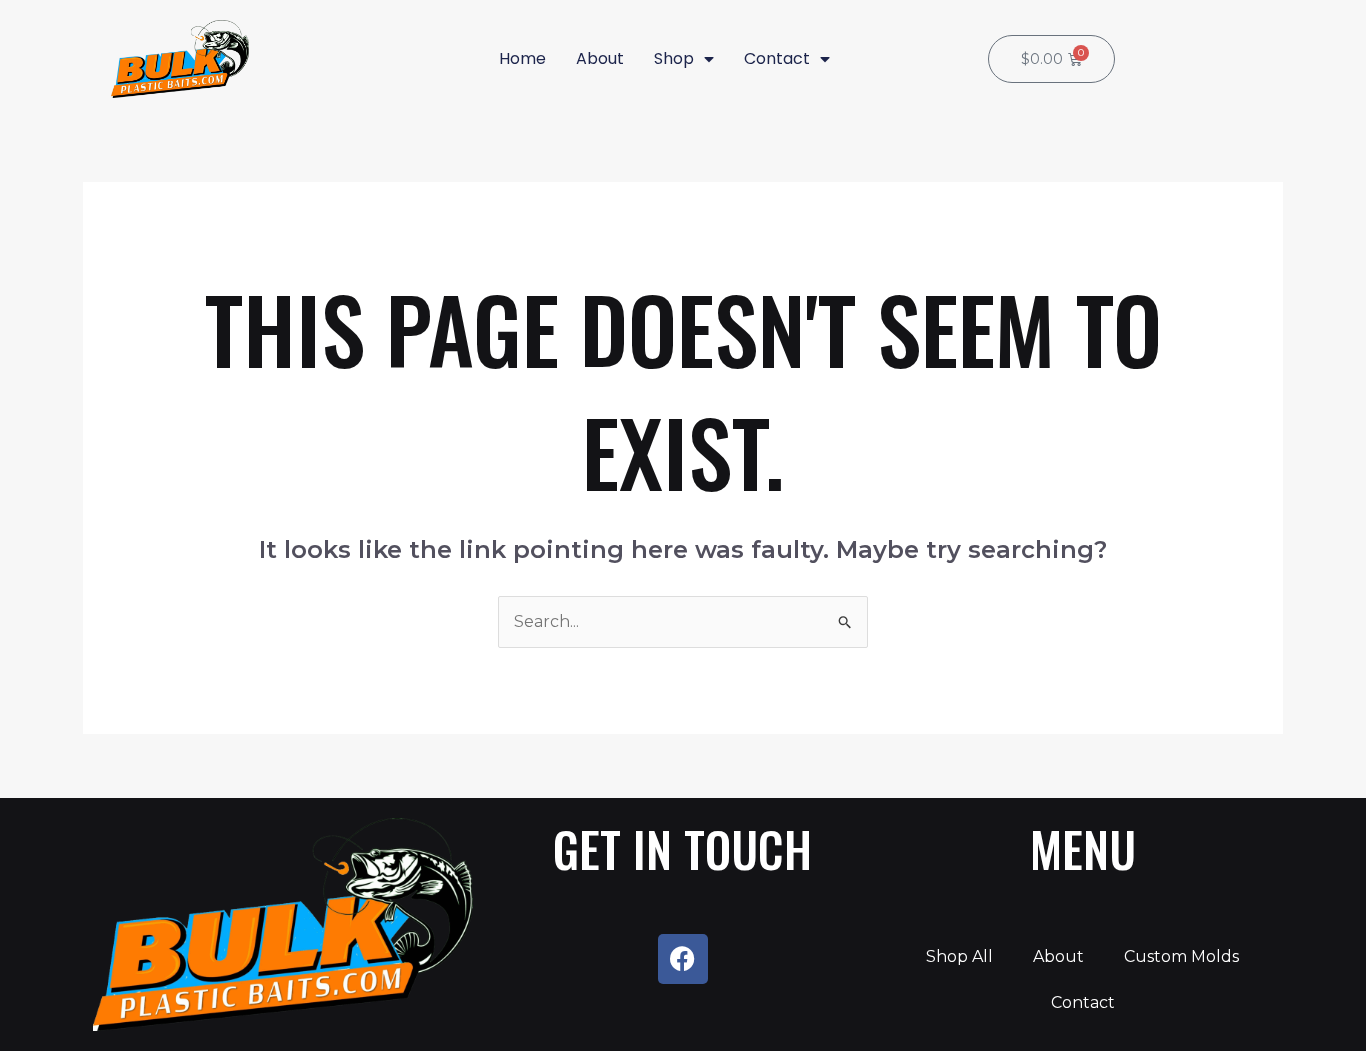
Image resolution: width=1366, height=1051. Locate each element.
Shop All (959, 956)
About (600, 58)
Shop (674, 58)
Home (522, 58)
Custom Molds (1181, 956)
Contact (777, 58)
